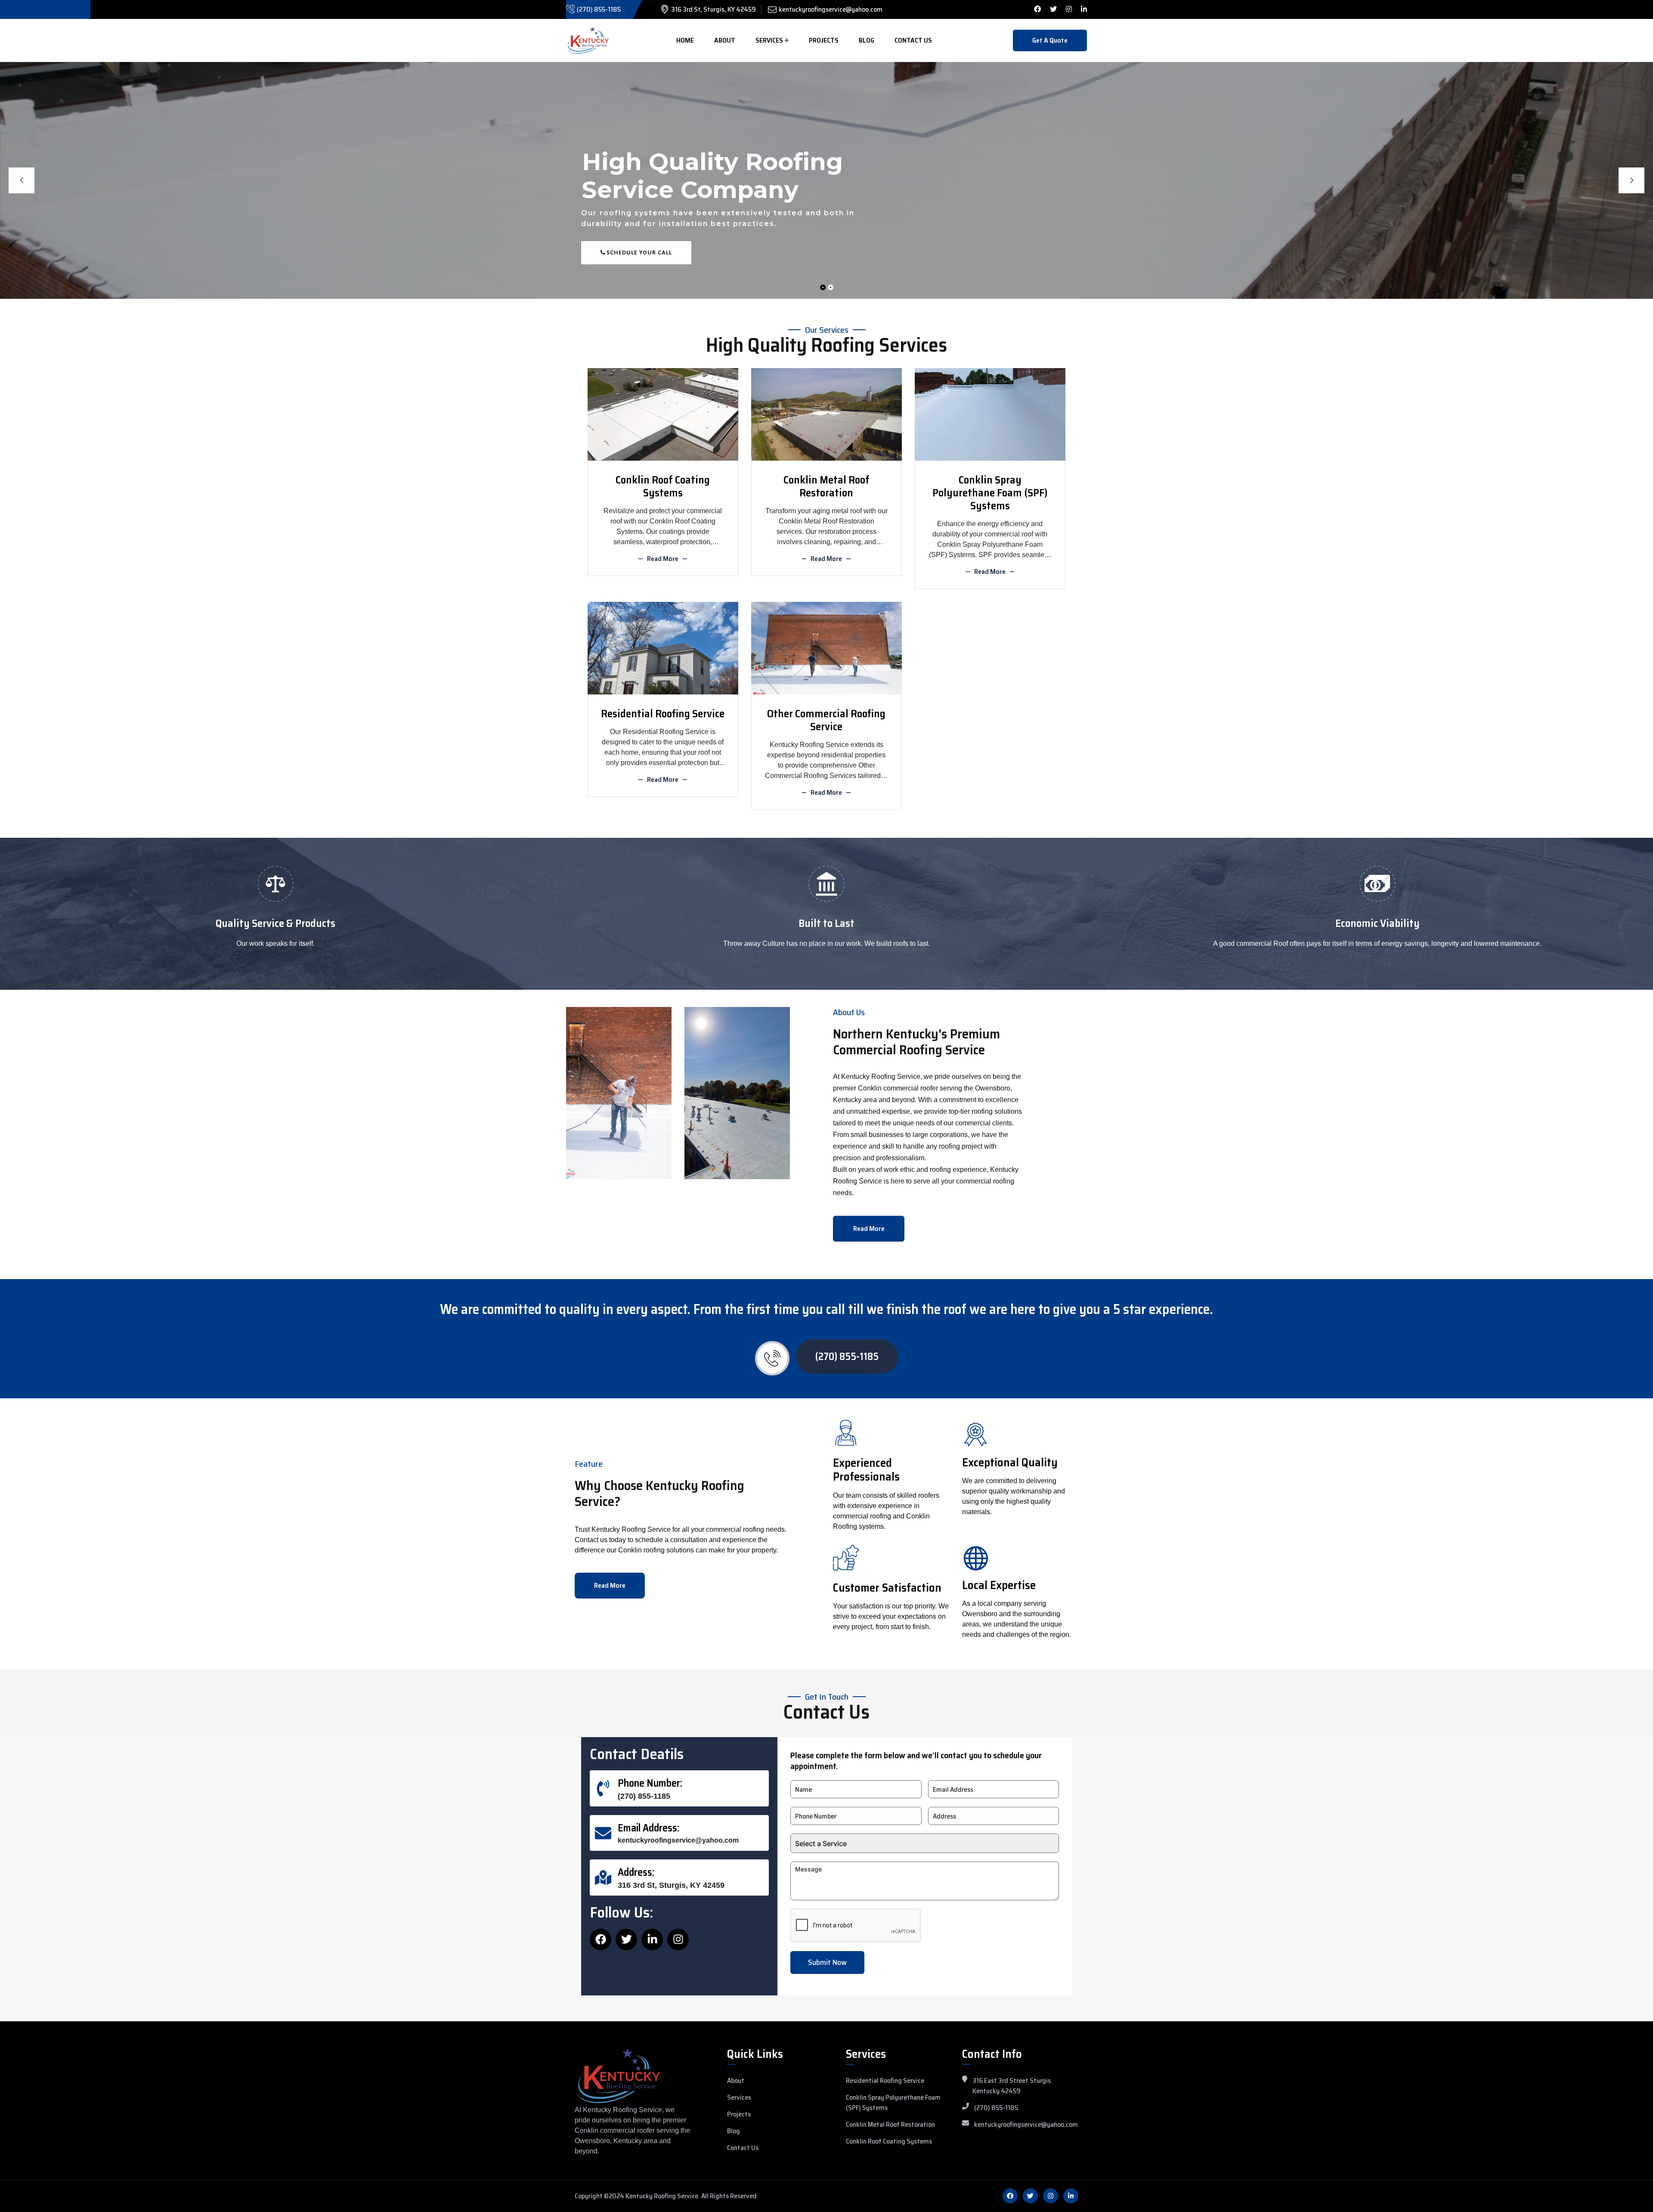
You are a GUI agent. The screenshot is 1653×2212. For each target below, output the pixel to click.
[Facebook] (601, 1939)
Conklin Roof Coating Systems (663, 486)
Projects (824, 40)
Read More (663, 559)
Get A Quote (1050, 40)
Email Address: (649, 1828)
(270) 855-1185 (599, 9)
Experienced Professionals (866, 1470)
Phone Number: (650, 1783)
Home (685, 40)
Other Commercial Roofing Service (826, 720)
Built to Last (826, 923)
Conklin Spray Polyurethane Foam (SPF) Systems (990, 493)
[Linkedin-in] (652, 1939)
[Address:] (603, 1877)
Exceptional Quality (1010, 1462)
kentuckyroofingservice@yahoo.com (831, 9)
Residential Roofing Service (663, 714)
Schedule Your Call (638, 256)
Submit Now (827, 1962)
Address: (636, 1872)
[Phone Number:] (603, 1788)
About (725, 40)
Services (769, 40)
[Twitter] (626, 1939)
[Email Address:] (603, 1833)
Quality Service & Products (275, 923)
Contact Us (913, 40)
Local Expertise (999, 1585)
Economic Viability (1377, 923)
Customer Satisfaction (887, 1588)
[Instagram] (678, 1939)
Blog (867, 40)
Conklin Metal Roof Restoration (826, 486)
